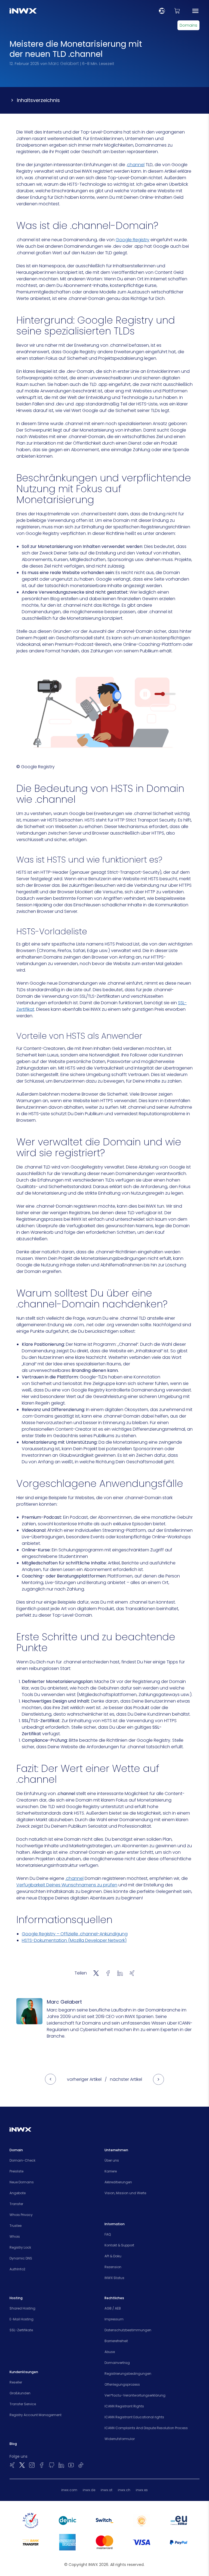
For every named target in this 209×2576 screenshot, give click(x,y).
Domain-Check (22, 2160)
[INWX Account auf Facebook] (42, 2465)
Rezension (113, 2267)
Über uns (112, 2160)
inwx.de (89, 2490)
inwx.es (142, 2490)
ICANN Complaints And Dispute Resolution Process (146, 2428)
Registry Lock (20, 2247)
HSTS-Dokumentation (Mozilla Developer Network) (74, 1940)
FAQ (108, 2234)
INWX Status (114, 2278)
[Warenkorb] (177, 11)
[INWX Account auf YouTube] (71, 2465)
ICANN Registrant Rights (124, 2406)
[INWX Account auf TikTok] (81, 2465)
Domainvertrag (117, 2363)
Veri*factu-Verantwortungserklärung (135, 2395)
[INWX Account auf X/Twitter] (22, 2465)
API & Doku (113, 2256)
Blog (13, 2444)
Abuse (110, 2352)
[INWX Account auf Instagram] (32, 2465)
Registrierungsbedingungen (128, 2374)
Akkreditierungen (118, 2182)
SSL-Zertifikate (21, 2330)
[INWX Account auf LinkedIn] (61, 2465)
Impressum (114, 2319)
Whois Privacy (21, 2215)
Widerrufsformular (120, 2439)
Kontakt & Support (119, 2245)
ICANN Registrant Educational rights (134, 2417)
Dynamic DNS (21, 2258)
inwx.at (107, 2490)
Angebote (18, 2193)
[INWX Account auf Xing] (12, 2465)
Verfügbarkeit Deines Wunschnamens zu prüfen (67, 1885)
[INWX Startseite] (23, 11)
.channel (74, 1878)
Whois (15, 2236)
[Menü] (195, 11)
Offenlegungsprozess (122, 2384)
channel (136, 165)
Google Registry (133, 240)
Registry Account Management (36, 2415)
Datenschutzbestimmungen (128, 2330)
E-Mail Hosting (21, 2319)
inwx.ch (124, 2490)
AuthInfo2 (17, 2269)
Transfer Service (23, 2404)
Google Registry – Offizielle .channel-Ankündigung (75, 1934)
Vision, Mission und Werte (125, 2193)
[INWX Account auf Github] (51, 2465)
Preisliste (16, 2171)
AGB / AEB (113, 2308)
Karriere (111, 2171)
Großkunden (20, 2393)
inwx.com (69, 2490)
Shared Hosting (22, 2308)
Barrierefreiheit (116, 2341)
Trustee (16, 2226)
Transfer (16, 2204)
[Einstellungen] (162, 11)
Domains (188, 25)
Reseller (16, 2382)
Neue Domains (22, 2182)
